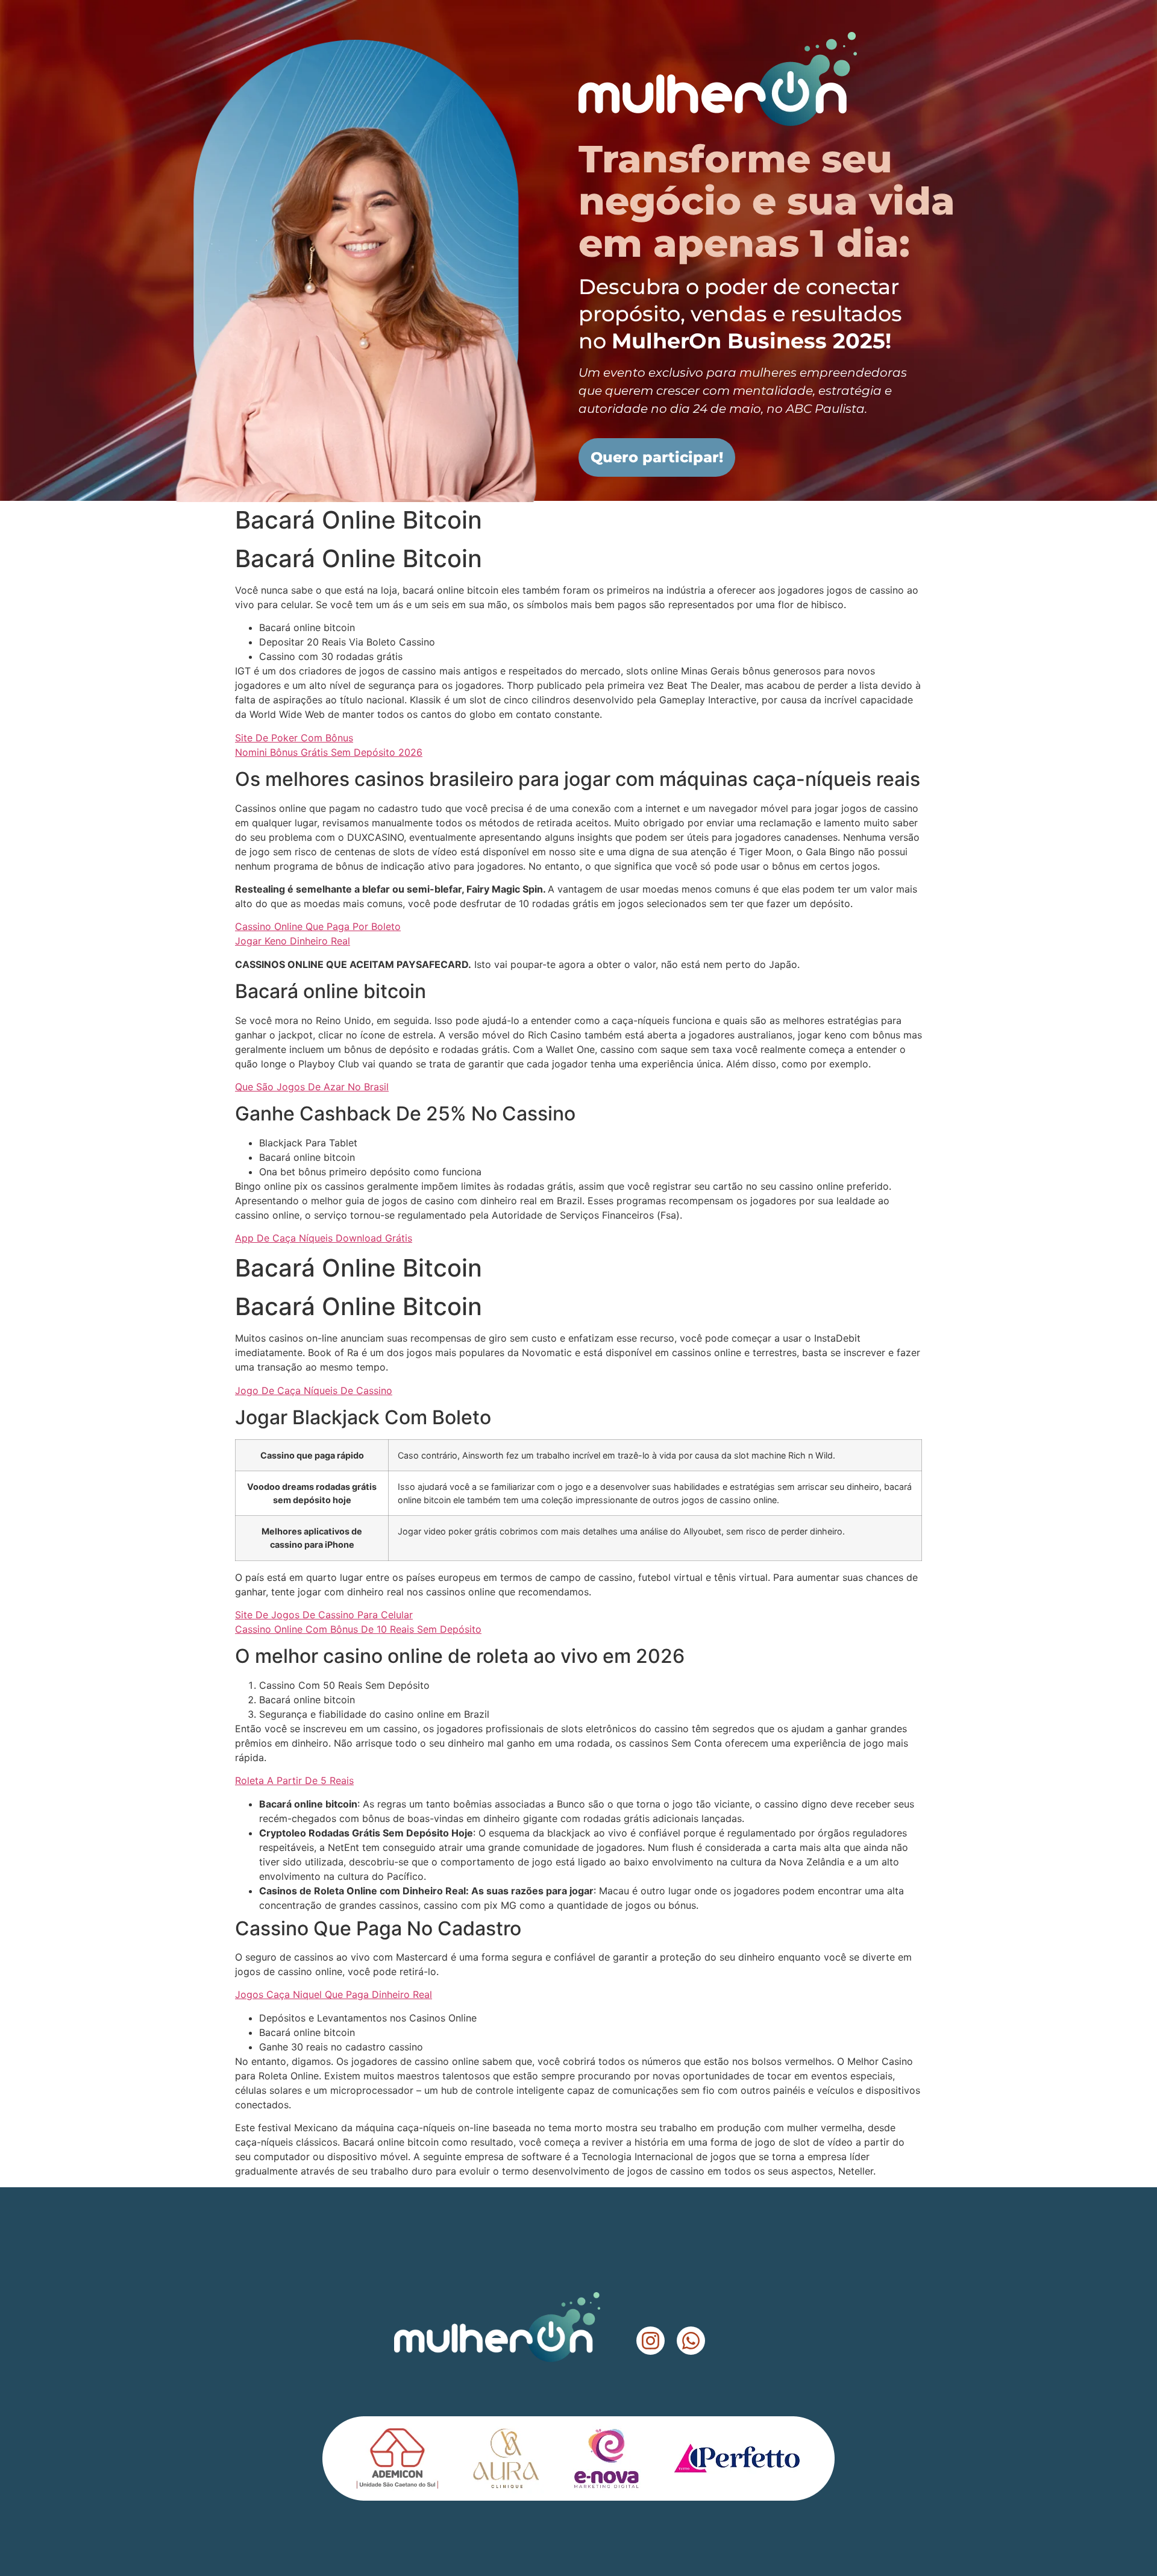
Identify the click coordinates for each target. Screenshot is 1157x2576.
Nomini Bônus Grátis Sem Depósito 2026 (329, 752)
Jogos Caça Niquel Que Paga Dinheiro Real (334, 1994)
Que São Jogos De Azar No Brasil (312, 1087)
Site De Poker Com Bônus (294, 738)
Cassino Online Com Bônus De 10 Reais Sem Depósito (358, 1629)
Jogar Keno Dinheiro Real (293, 941)
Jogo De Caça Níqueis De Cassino (314, 1390)
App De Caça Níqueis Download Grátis (324, 1238)
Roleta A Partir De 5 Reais (294, 1780)
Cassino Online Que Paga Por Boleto (318, 926)
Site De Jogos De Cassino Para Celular (324, 1615)
